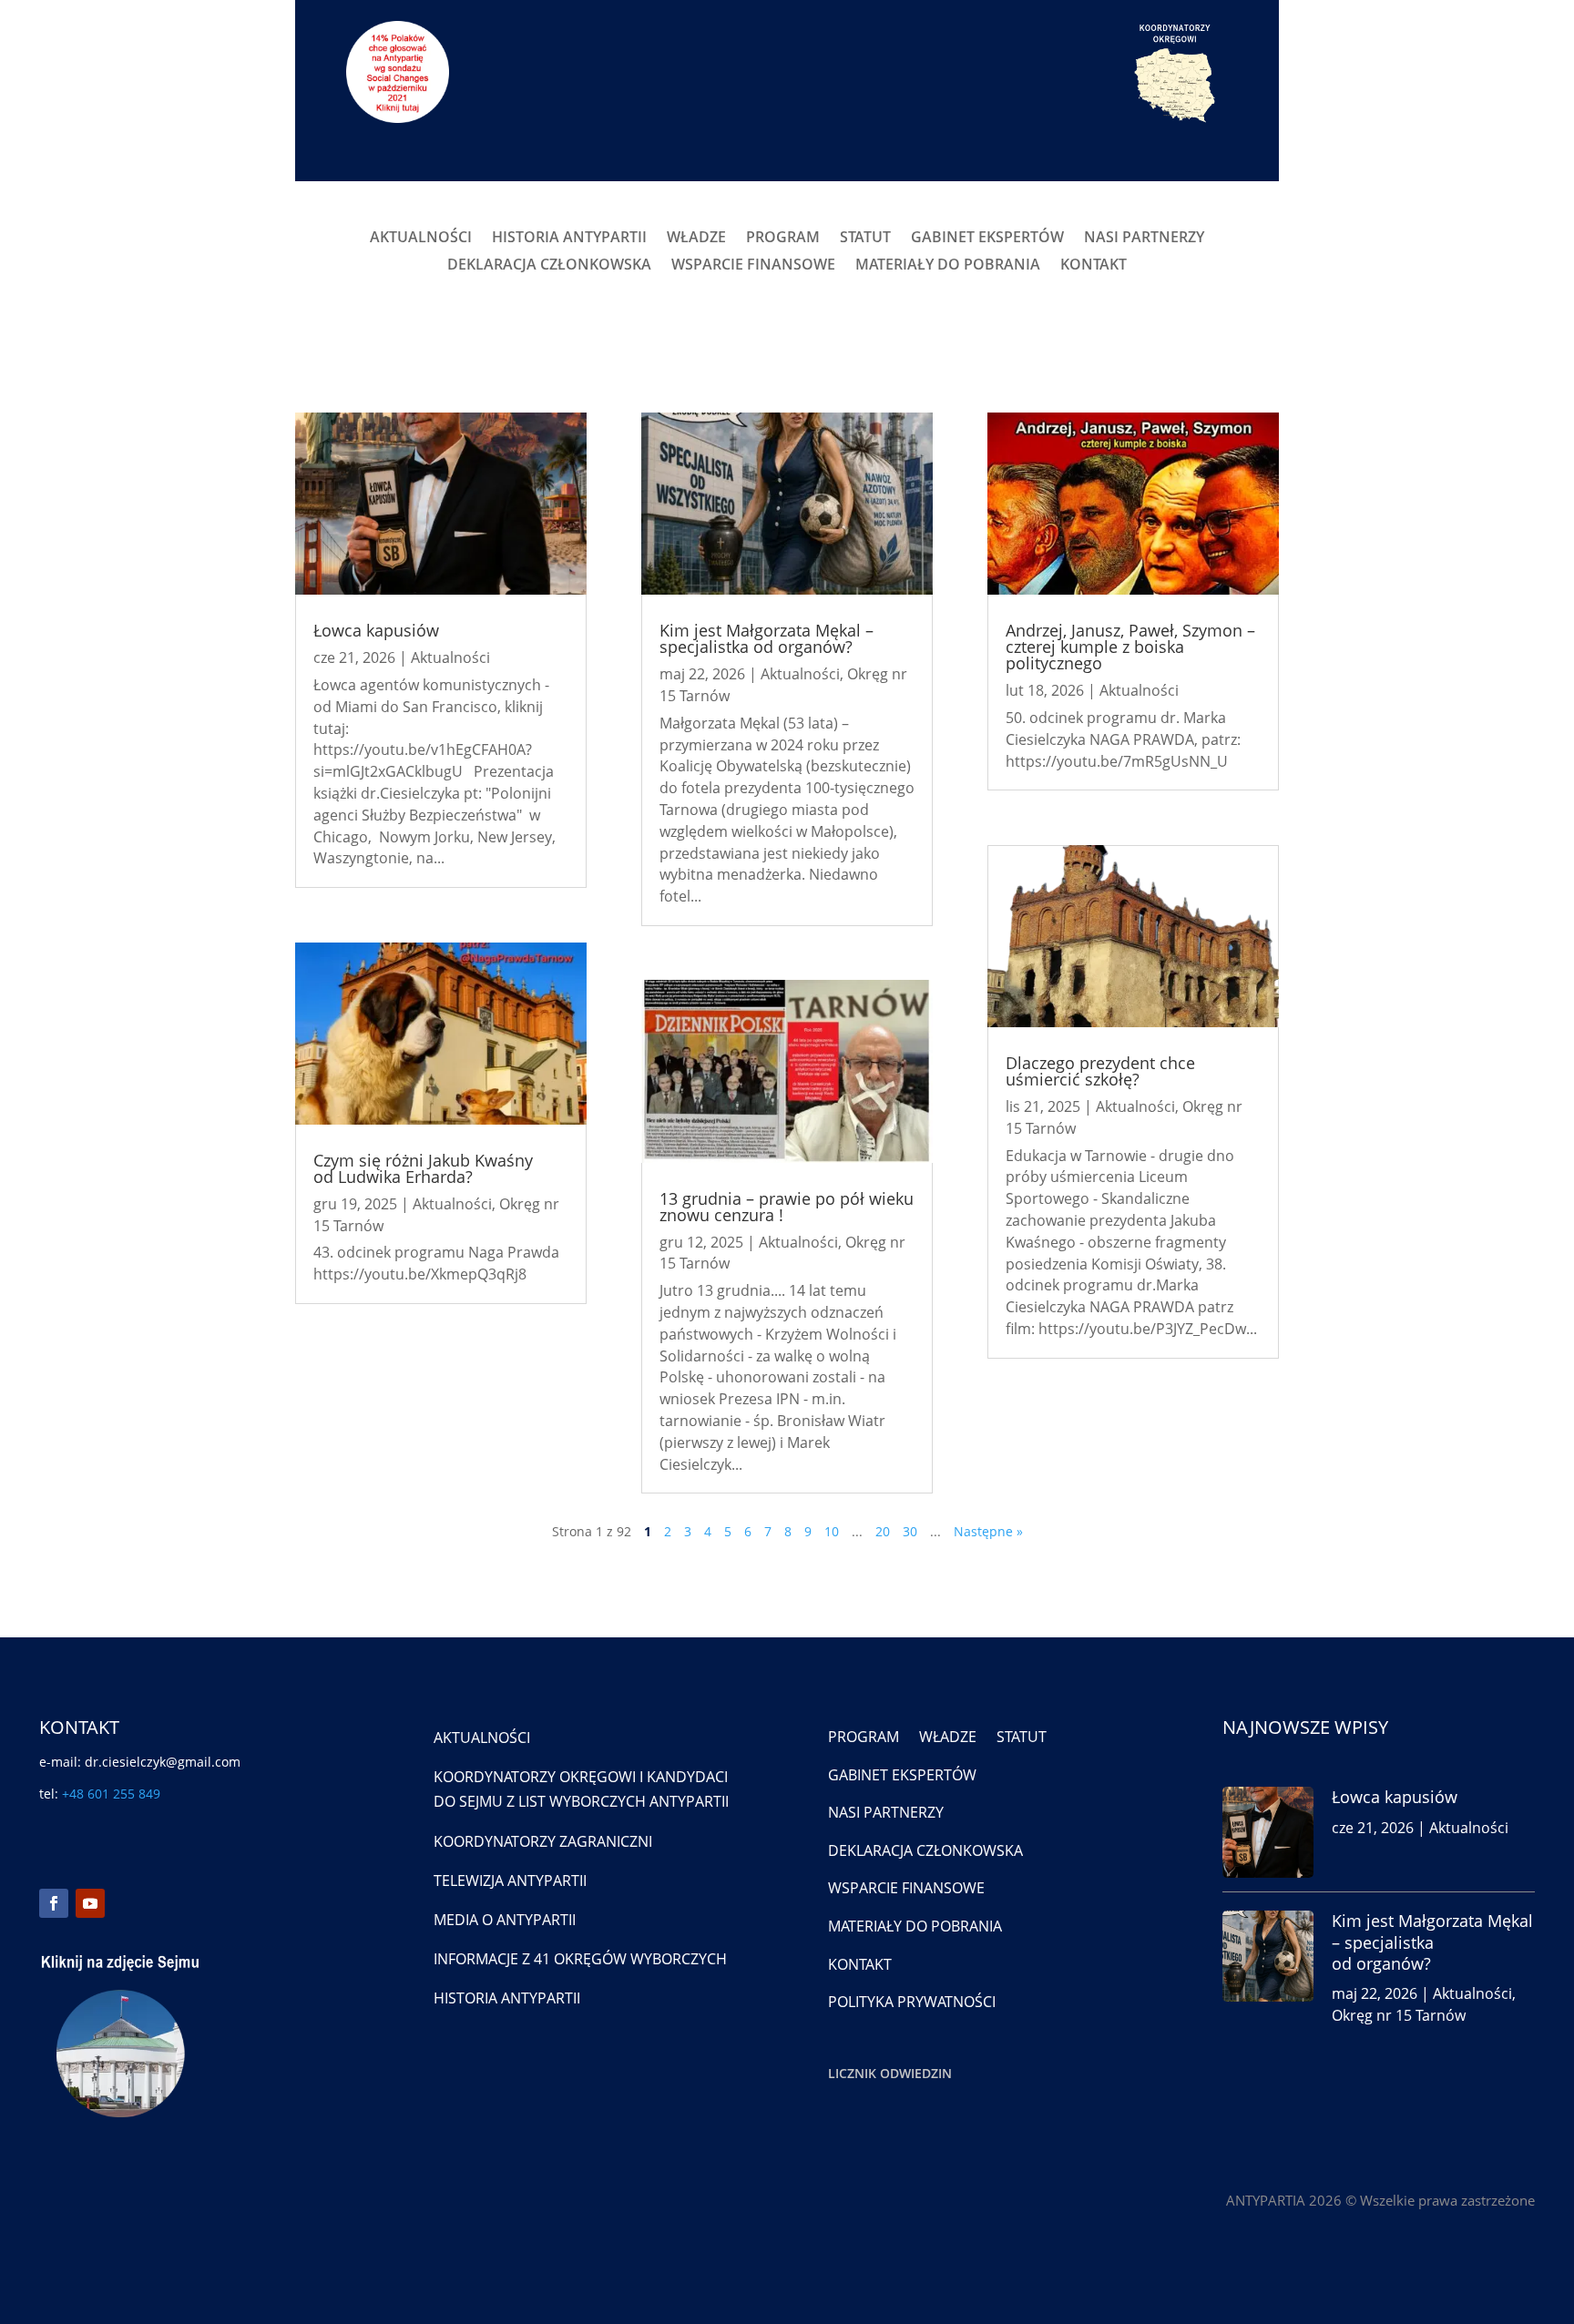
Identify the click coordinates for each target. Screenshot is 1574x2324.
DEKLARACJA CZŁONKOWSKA (549, 266)
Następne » (988, 1531)
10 (832, 1531)
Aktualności (450, 657)
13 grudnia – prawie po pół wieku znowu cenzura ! (787, 1207)
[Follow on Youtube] (90, 1903)
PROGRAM (783, 239)
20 (883, 1531)
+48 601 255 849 (111, 1794)
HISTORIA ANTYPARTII (569, 239)
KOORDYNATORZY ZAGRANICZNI (543, 1841)
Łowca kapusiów (376, 630)
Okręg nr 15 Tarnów (1399, 2015)
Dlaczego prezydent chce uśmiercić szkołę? (1100, 1071)
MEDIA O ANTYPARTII (505, 1920)
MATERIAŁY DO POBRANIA (948, 266)
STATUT (865, 239)
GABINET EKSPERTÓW (987, 239)
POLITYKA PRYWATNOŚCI (912, 2002)
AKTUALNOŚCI (421, 239)
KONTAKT (1094, 266)
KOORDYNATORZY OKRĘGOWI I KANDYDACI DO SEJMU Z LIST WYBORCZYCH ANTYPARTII (581, 1789)
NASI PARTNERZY (1144, 239)
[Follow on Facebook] (54, 1903)
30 (910, 1531)
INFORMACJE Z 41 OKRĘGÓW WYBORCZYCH (580, 1959)
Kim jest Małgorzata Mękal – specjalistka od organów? (767, 638)
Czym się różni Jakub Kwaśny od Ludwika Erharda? (423, 1168)
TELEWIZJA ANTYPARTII (510, 1881)
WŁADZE (696, 239)
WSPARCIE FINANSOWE (753, 266)
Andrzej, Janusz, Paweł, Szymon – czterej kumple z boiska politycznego (1130, 647)
